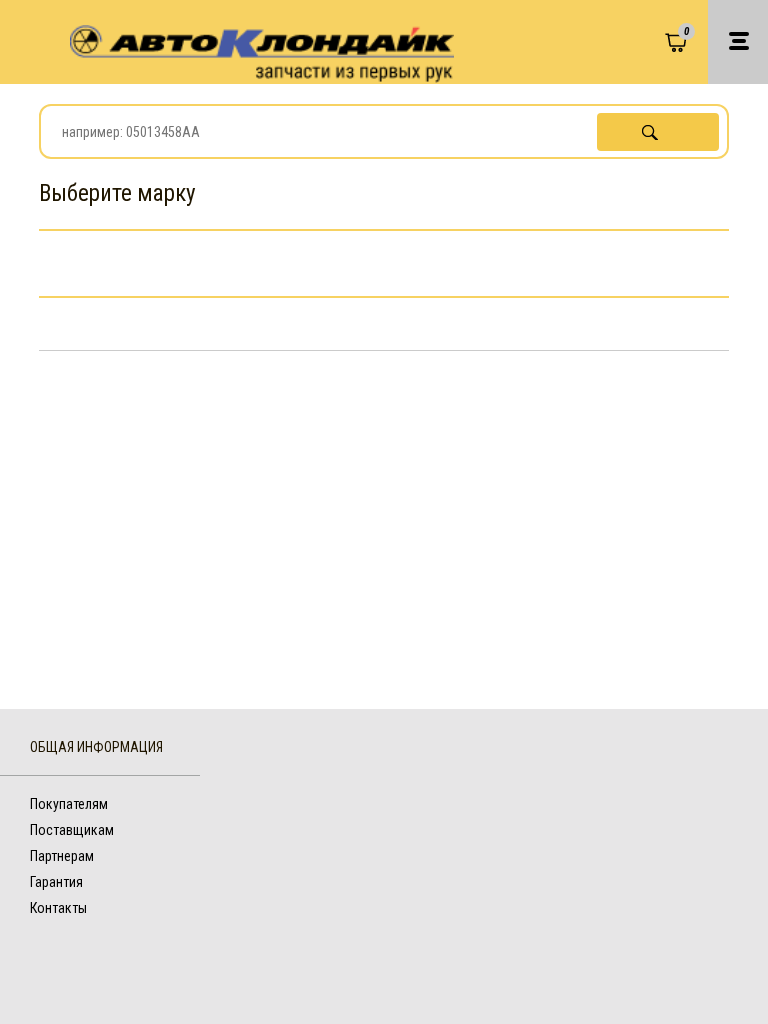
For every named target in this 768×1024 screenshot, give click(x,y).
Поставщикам (72, 830)
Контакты (58, 908)
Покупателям (69, 804)
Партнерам (62, 856)
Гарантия (56, 882)
